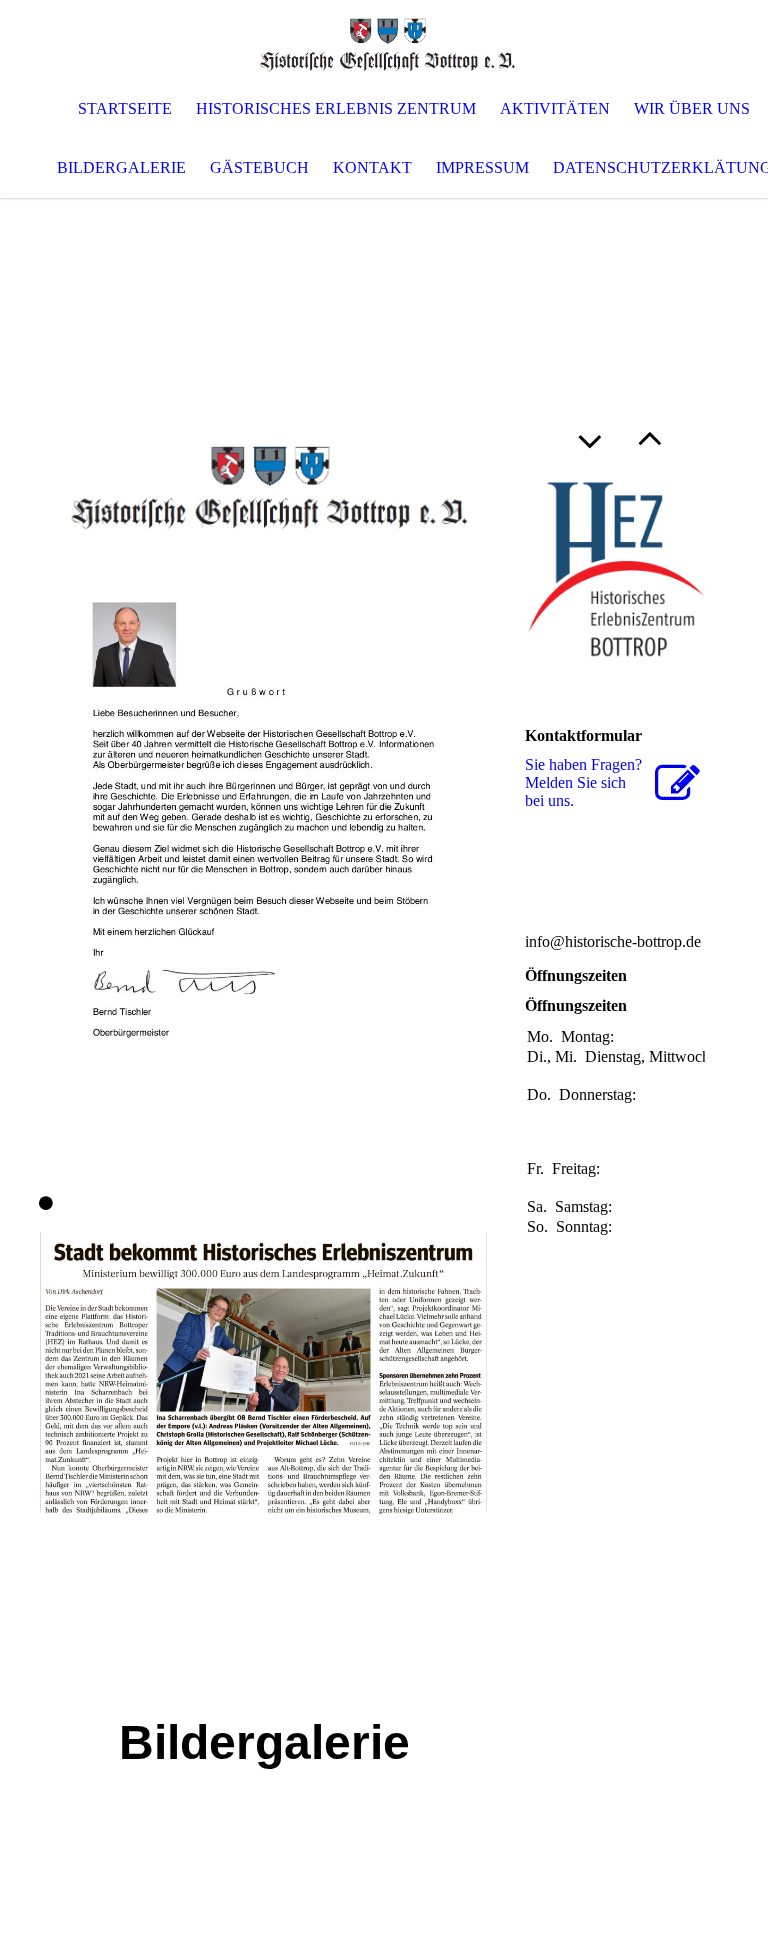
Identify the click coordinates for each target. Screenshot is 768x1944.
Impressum (482, 167)
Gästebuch (259, 167)
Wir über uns (692, 108)
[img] (384, 40)
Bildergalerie (121, 167)
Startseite (125, 108)
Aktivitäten (555, 108)
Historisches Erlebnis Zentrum (336, 108)
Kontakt (372, 167)
